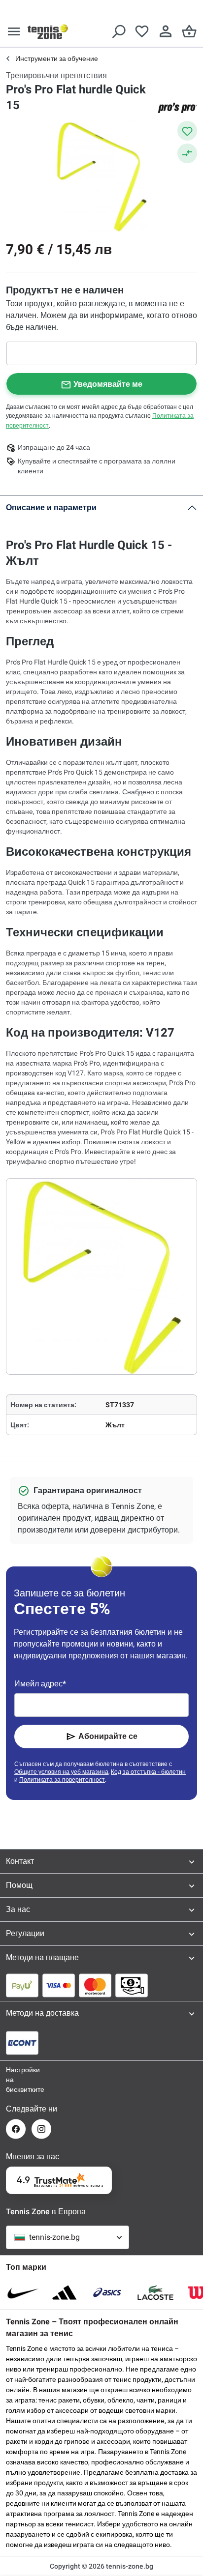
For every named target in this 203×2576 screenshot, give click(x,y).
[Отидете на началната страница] (48, 31)
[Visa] (59, 1985)
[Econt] (22, 2043)
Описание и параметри (51, 507)
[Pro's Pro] (177, 108)
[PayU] (22, 1985)
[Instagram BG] (41, 2129)
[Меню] (14, 31)
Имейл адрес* (40, 1684)
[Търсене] (118, 31)
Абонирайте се (108, 1736)
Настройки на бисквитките (16, 2080)
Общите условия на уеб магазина (61, 1772)
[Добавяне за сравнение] (187, 153)
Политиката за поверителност (62, 1780)
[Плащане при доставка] (132, 1985)
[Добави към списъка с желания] (187, 131)
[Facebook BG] (16, 2129)
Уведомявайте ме (108, 384)
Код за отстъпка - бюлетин (148, 1772)
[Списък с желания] (142, 31)
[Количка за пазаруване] (189, 31)
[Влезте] (166, 31)
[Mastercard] (95, 1985)
